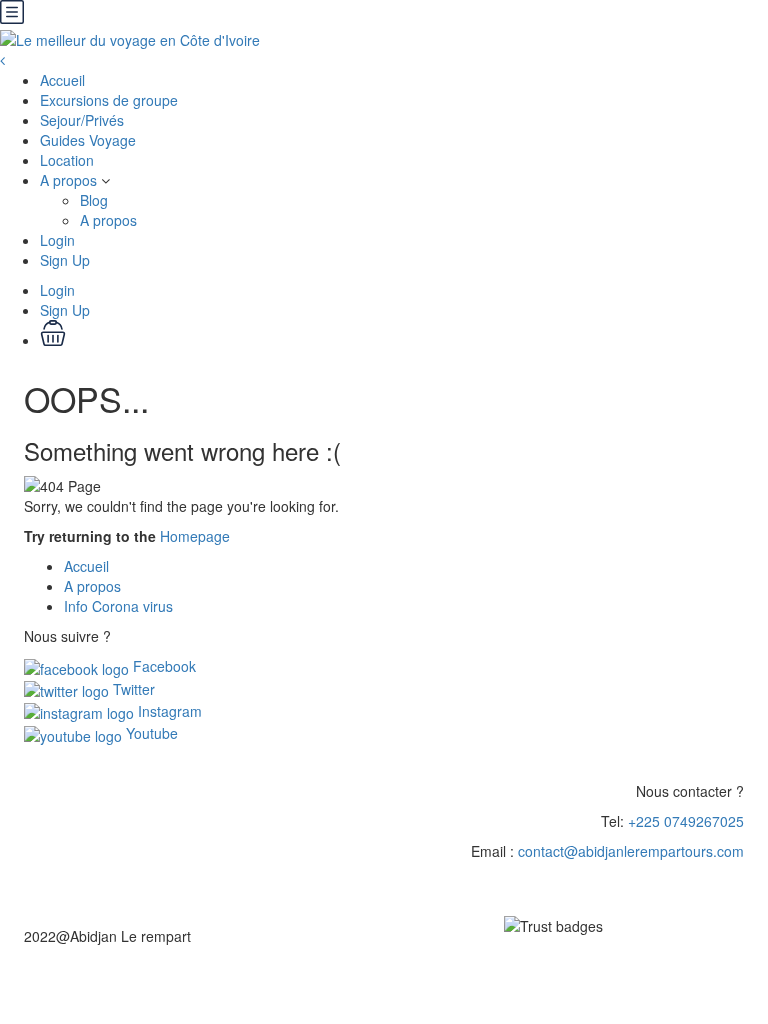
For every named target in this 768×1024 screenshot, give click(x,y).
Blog (94, 200)
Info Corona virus (118, 606)
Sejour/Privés (82, 120)
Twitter (132, 689)
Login (57, 240)
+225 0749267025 (686, 821)
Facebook (162, 666)
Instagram (168, 711)
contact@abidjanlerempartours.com (631, 851)
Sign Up (65, 260)
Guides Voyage (88, 140)
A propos (68, 180)
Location (67, 160)
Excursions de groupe (109, 100)
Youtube (150, 733)
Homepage (195, 536)
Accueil (62, 80)
